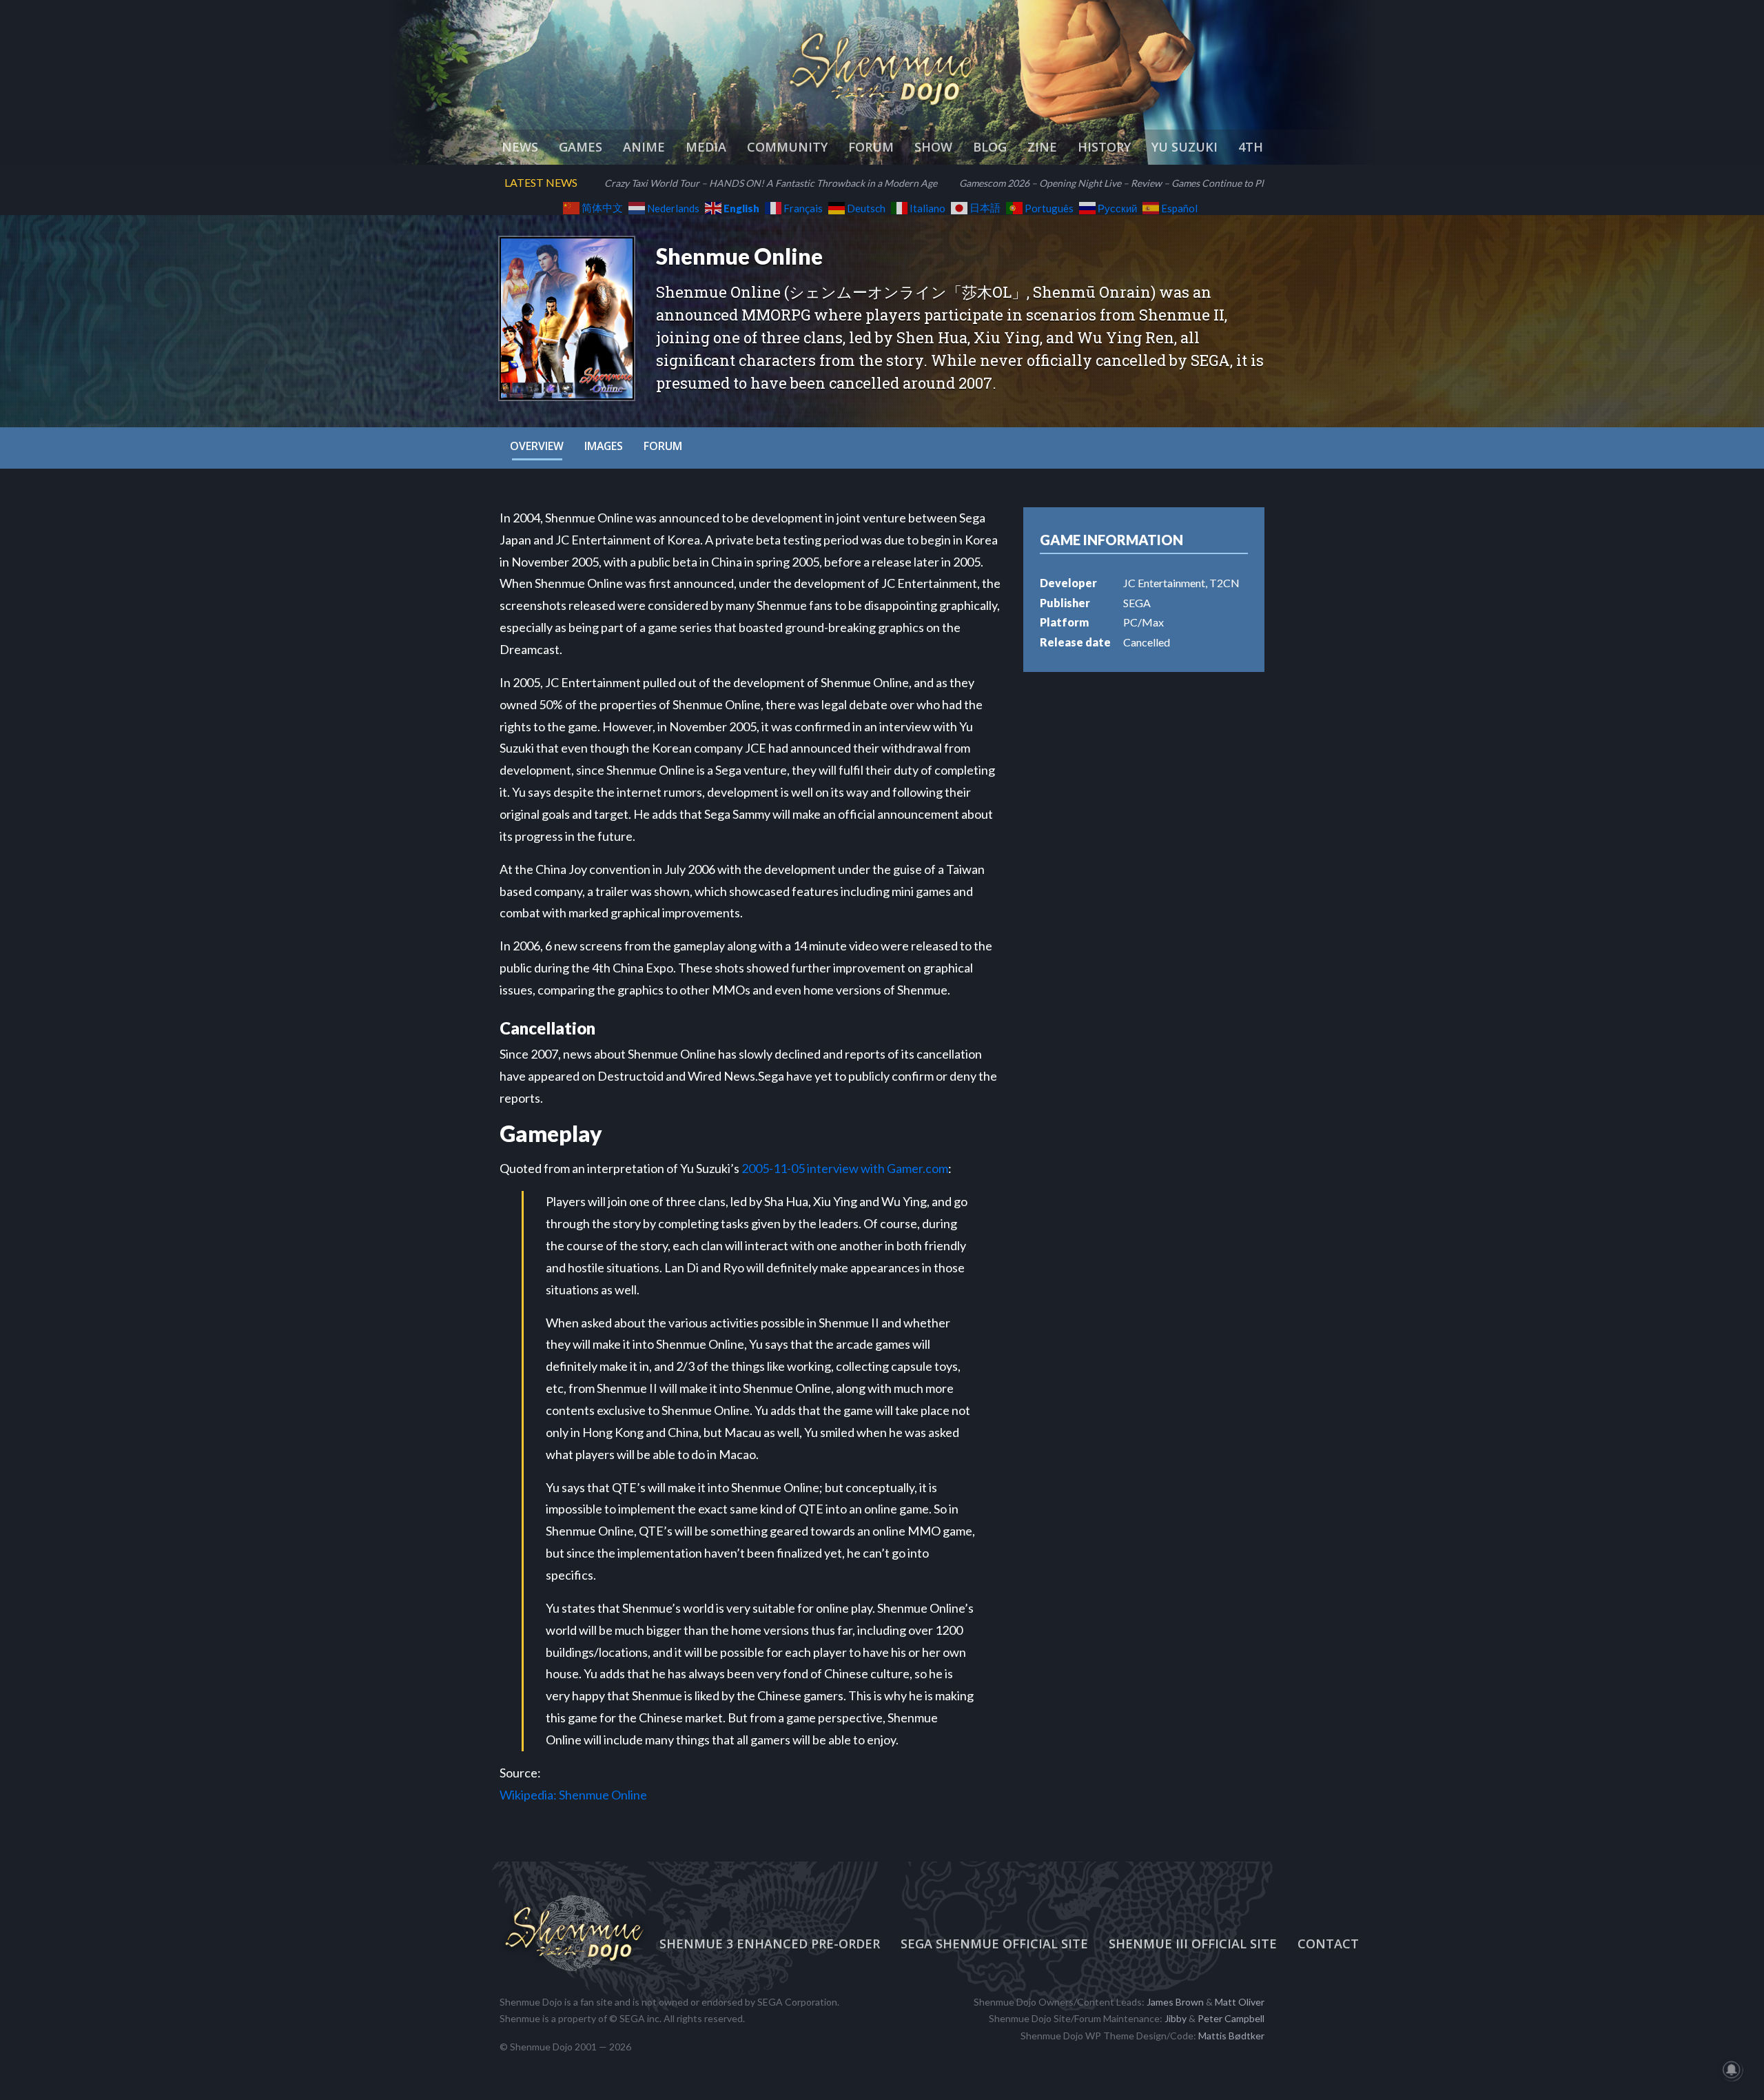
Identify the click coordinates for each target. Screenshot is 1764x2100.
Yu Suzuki (1184, 147)
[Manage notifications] (1732, 2070)
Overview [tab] (537, 446)
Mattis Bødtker (1231, 2036)
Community (787, 147)
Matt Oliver (1240, 2002)
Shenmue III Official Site (1193, 1944)
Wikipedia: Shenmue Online (573, 1795)
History (1104, 147)
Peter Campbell (1231, 2018)
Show (933, 147)
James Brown (1175, 2002)
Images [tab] (604, 446)
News (520, 147)
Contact (1328, 1944)
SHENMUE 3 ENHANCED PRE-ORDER (770, 1944)
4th (1251, 147)
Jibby (1176, 2018)
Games (581, 147)
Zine (1042, 147)
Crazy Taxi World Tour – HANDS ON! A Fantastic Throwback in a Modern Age (771, 183)
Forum (871, 147)
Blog (990, 147)
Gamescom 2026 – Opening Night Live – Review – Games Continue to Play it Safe (1130, 183)
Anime (644, 147)
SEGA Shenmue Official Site (994, 1944)
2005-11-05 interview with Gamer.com (845, 1168)
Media (706, 147)
